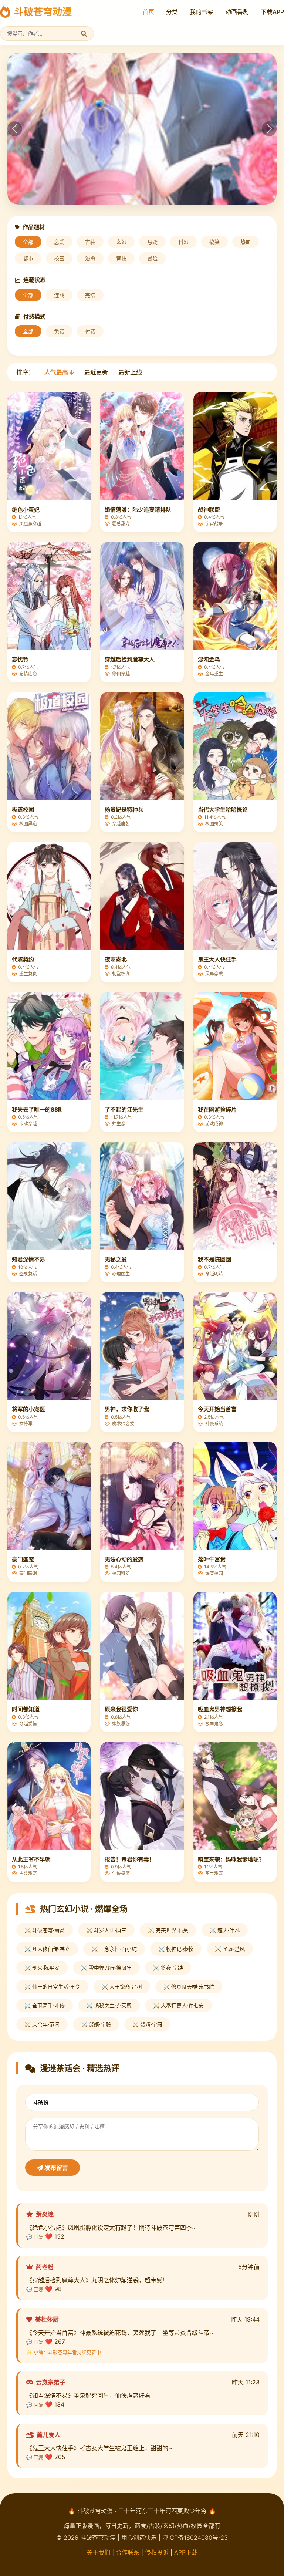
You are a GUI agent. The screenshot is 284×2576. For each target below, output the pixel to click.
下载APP (272, 12)
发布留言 (55, 2168)
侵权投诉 (157, 2552)
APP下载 (186, 2552)
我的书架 (202, 12)
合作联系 (128, 2552)
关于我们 (98, 2552)
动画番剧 (237, 12)
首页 (148, 12)
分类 (172, 12)
